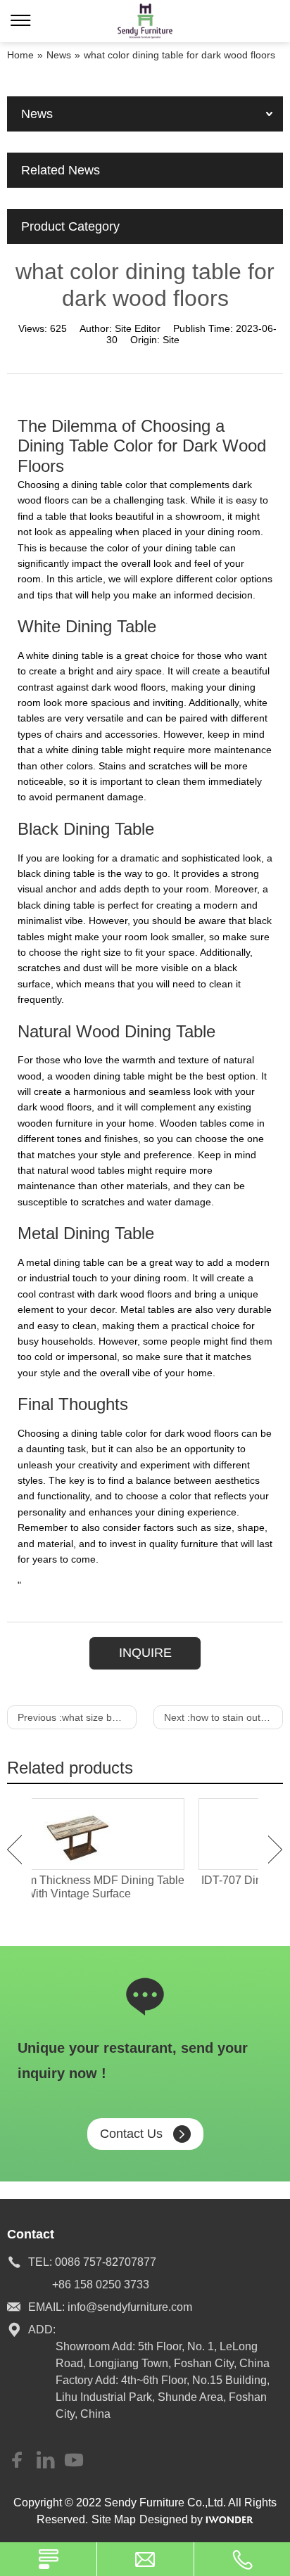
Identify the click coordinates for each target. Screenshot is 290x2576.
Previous (14, 1850)
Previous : (77, 1717)
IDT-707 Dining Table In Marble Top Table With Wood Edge (145, 1887)
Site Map (114, 2519)
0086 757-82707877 (106, 2262)
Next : (223, 1717)
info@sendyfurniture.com (130, 2307)
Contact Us (131, 2134)
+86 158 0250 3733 (101, 2285)
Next (276, 1850)
